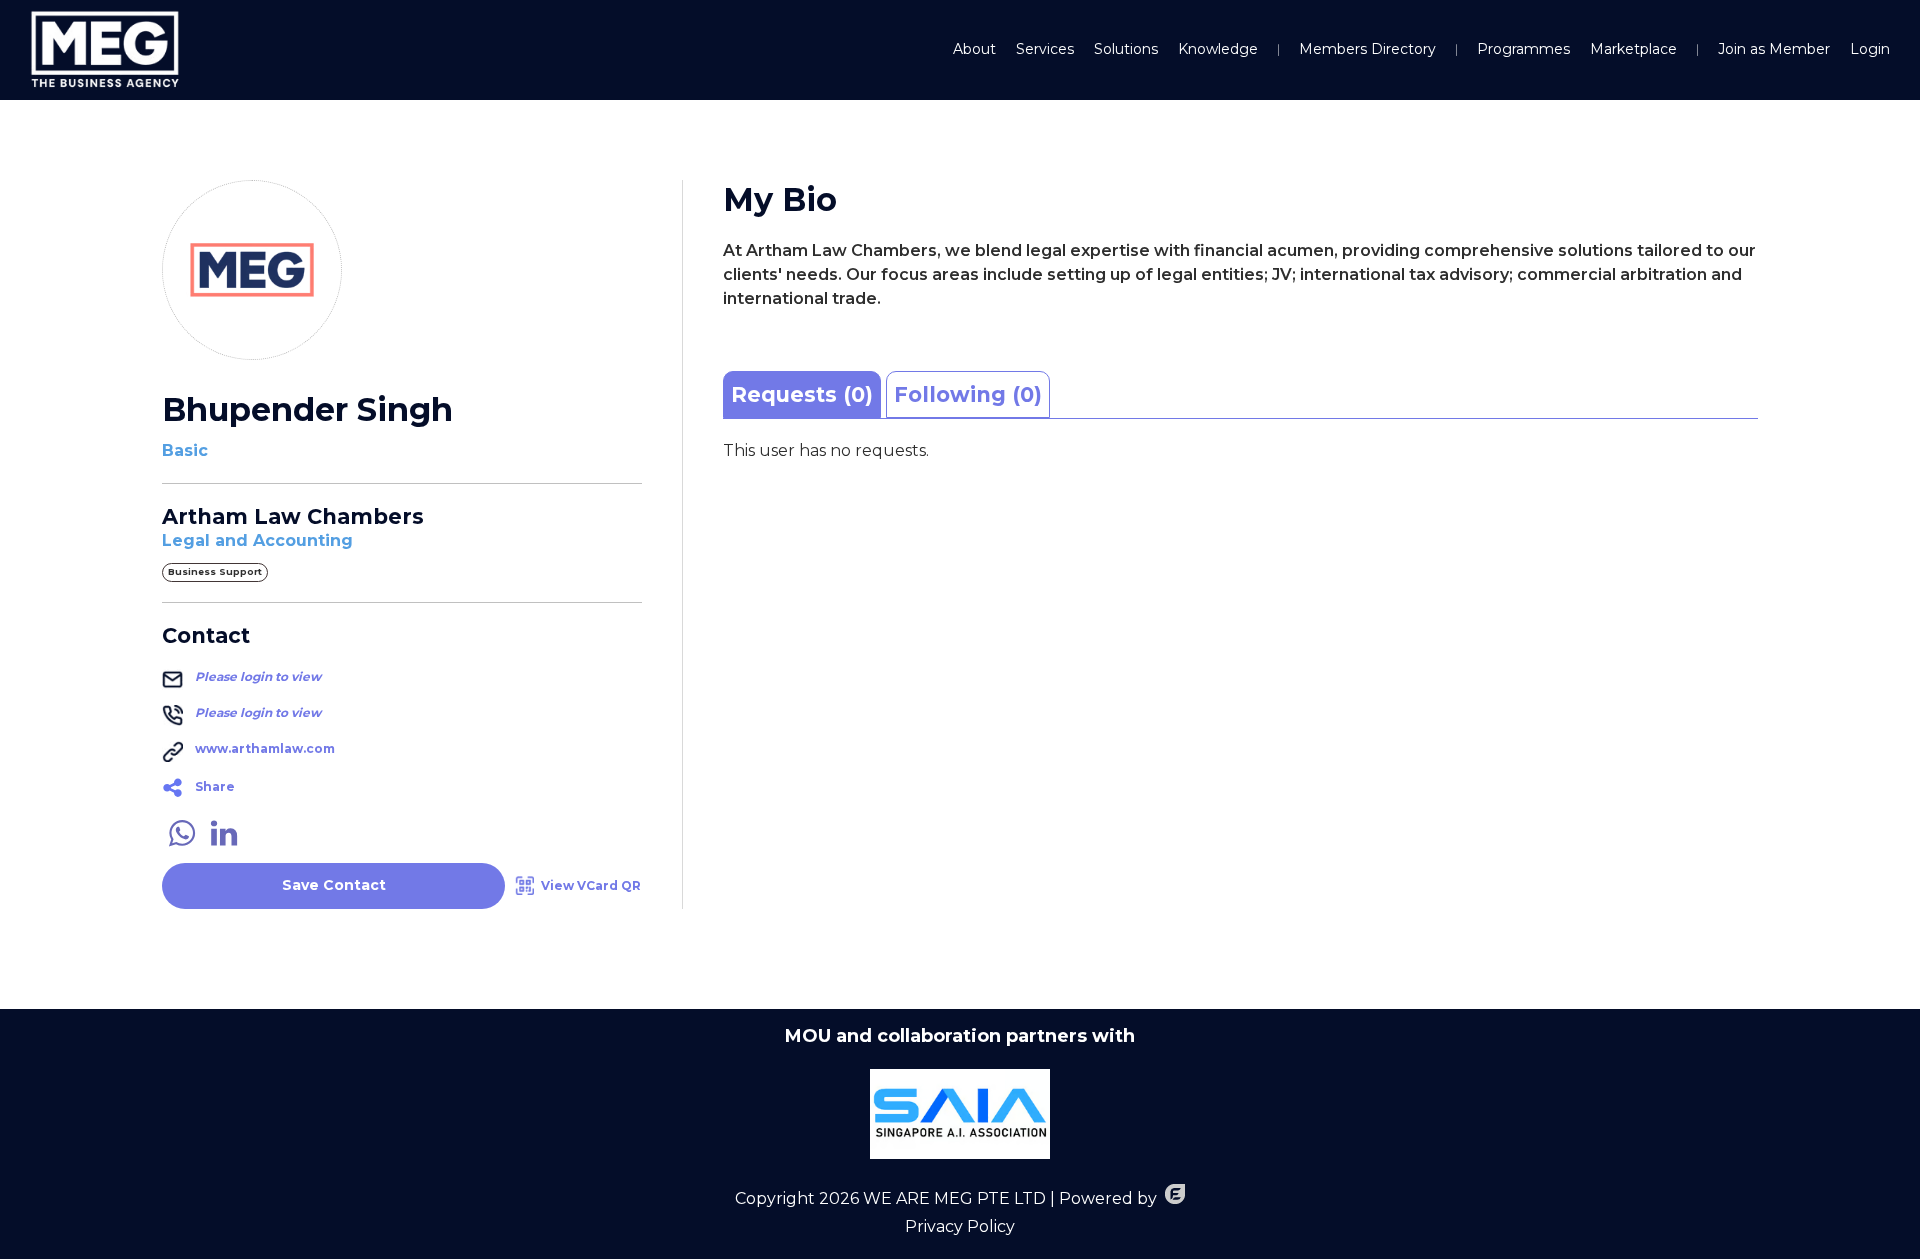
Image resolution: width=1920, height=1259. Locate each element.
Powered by (1108, 1198)
